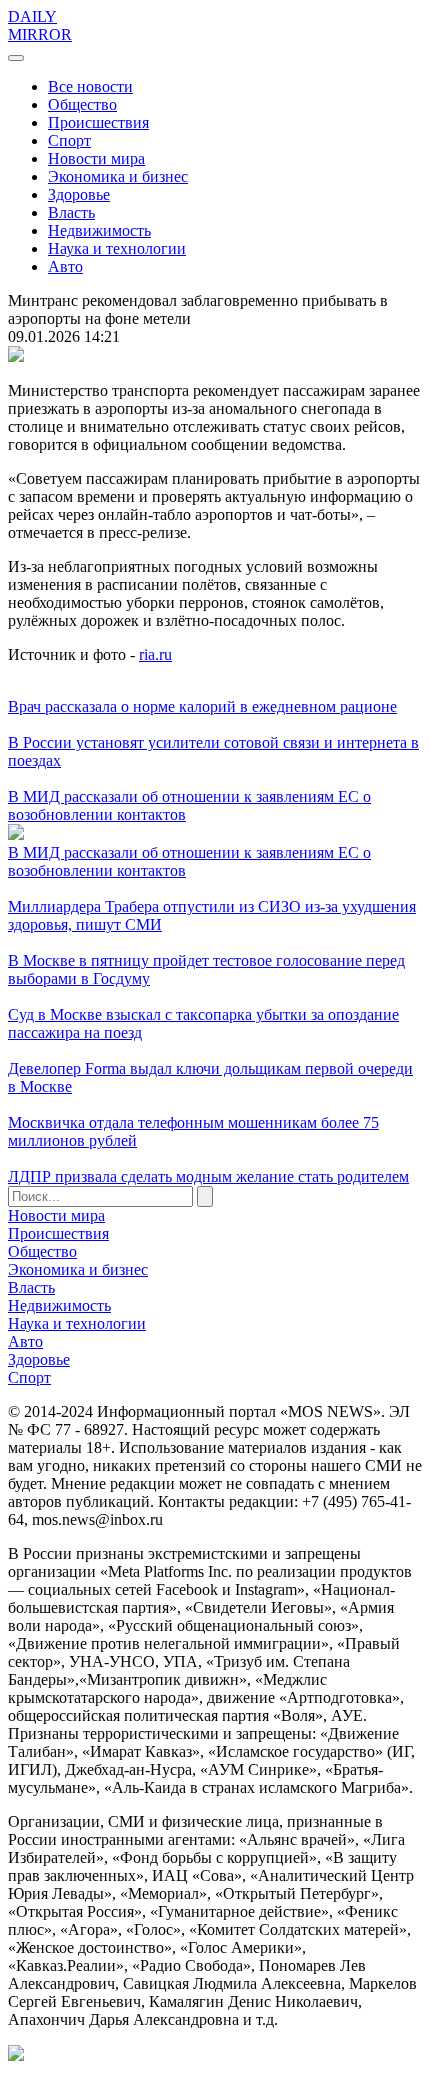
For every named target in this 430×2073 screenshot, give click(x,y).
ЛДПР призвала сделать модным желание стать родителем (208, 1176)
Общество (82, 104)
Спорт (69, 140)
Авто (65, 266)
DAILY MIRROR (40, 25)
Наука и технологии (117, 248)
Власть (71, 212)
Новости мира (96, 158)
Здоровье (79, 194)
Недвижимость (99, 230)
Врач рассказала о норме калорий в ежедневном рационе (202, 706)
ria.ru (155, 654)
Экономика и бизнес (118, 176)
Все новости (90, 86)
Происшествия (98, 122)
